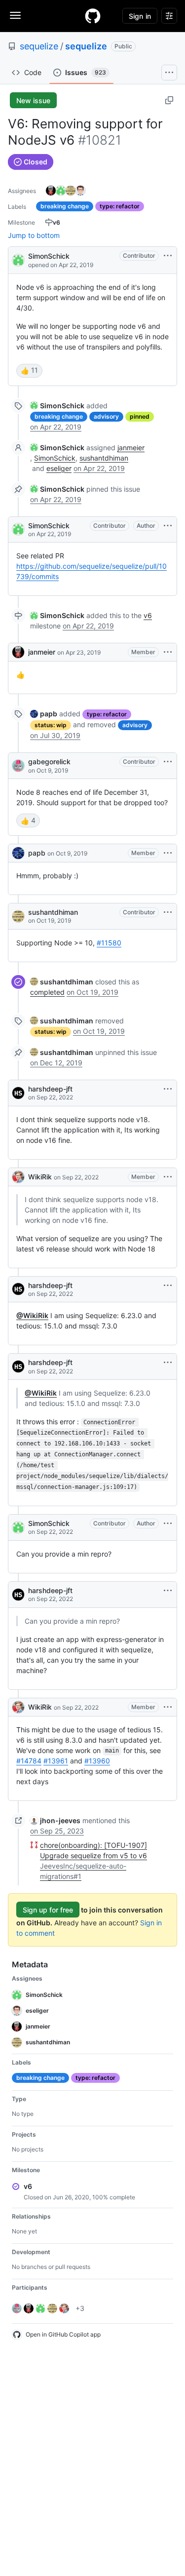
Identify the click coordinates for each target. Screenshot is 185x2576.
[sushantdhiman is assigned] (71, 191)
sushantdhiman (104, 458)
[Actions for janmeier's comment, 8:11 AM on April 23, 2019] (168, 652)
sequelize (39, 46)
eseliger (59, 468)
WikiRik (40, 1177)
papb (37, 853)
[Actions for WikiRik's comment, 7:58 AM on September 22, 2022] (168, 1177)
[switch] (29, 371)
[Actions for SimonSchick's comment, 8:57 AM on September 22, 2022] (168, 1523)
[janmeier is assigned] (51, 191)
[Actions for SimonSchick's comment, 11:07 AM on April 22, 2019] (168, 526)
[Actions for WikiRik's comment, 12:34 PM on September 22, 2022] (168, 1707)
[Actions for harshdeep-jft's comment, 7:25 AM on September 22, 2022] (168, 1089)
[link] (57, 406)
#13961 (56, 1761)
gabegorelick (49, 761)
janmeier (131, 448)
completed (47, 992)
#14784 (29, 1761)
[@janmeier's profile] (18, 652)
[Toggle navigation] (15, 15)
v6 (148, 615)
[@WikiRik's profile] (18, 1177)
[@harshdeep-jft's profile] (18, 1093)
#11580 (109, 943)
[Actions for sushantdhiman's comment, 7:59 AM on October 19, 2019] (168, 912)
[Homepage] (93, 16)
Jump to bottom (34, 235)
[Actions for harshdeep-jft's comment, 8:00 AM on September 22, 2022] (168, 1286)
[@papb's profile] (18, 853)
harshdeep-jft (50, 1089)
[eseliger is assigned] (80, 191)
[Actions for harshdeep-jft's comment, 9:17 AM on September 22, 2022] (168, 1591)
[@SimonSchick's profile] (18, 259)
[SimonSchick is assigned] (61, 191)
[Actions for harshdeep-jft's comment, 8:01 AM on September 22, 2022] (168, 1363)
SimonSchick (49, 256)
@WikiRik (32, 1315)
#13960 (97, 1761)
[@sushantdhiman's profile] (18, 916)
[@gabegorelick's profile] (18, 766)
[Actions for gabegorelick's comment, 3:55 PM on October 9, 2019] (168, 762)
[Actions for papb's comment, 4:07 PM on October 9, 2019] (168, 853)
